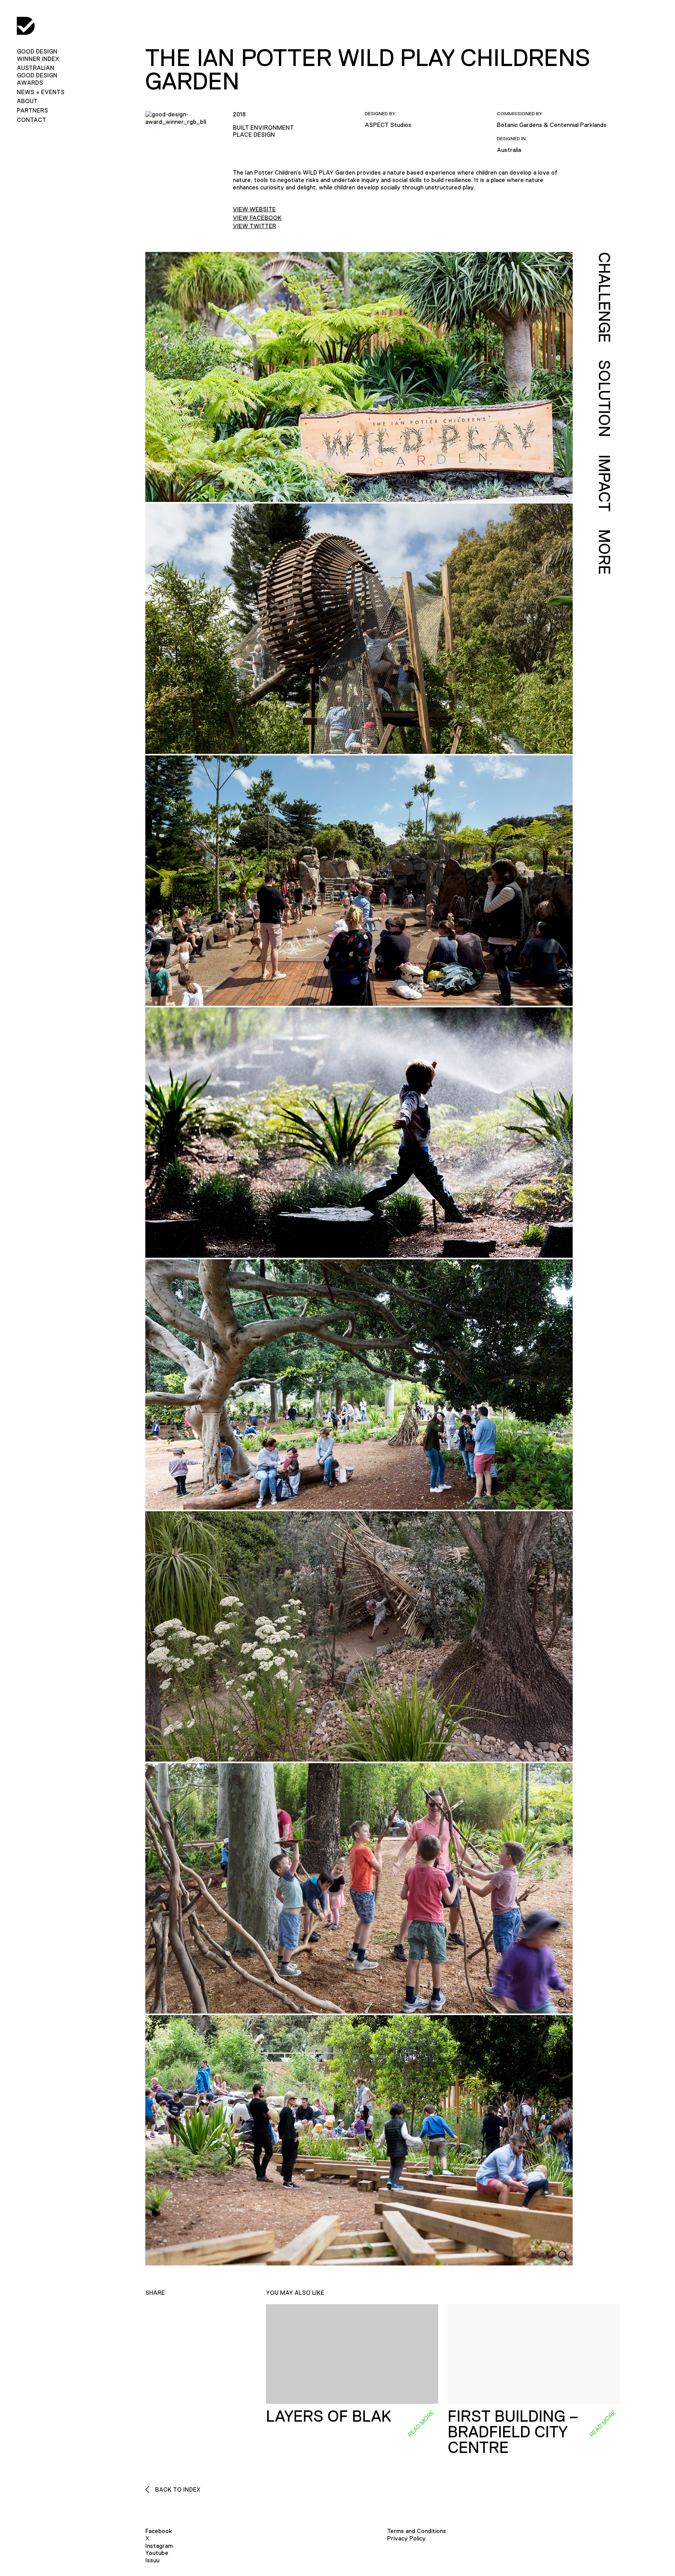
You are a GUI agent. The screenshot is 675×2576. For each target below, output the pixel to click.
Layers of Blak (329, 2416)
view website (254, 209)
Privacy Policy (406, 2538)
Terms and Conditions (417, 2531)
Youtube (157, 2553)
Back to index (177, 2489)
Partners (32, 110)
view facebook (257, 218)
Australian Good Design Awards (37, 75)
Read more (421, 2424)
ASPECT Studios (388, 125)
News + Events (41, 92)
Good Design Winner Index (38, 55)
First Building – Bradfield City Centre (513, 2432)
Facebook (159, 2531)
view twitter (254, 226)
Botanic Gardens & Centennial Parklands (552, 125)
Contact (31, 120)
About (27, 101)
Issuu (152, 2560)
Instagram (159, 2546)
